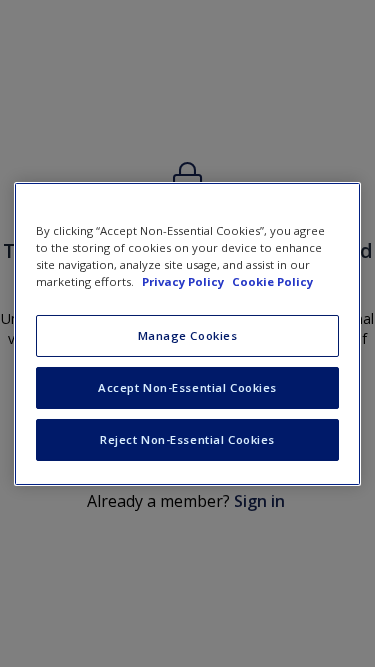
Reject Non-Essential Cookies (187, 439)
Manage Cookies (188, 335)
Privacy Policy (184, 281)
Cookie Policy (272, 281)
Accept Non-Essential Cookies (187, 387)
